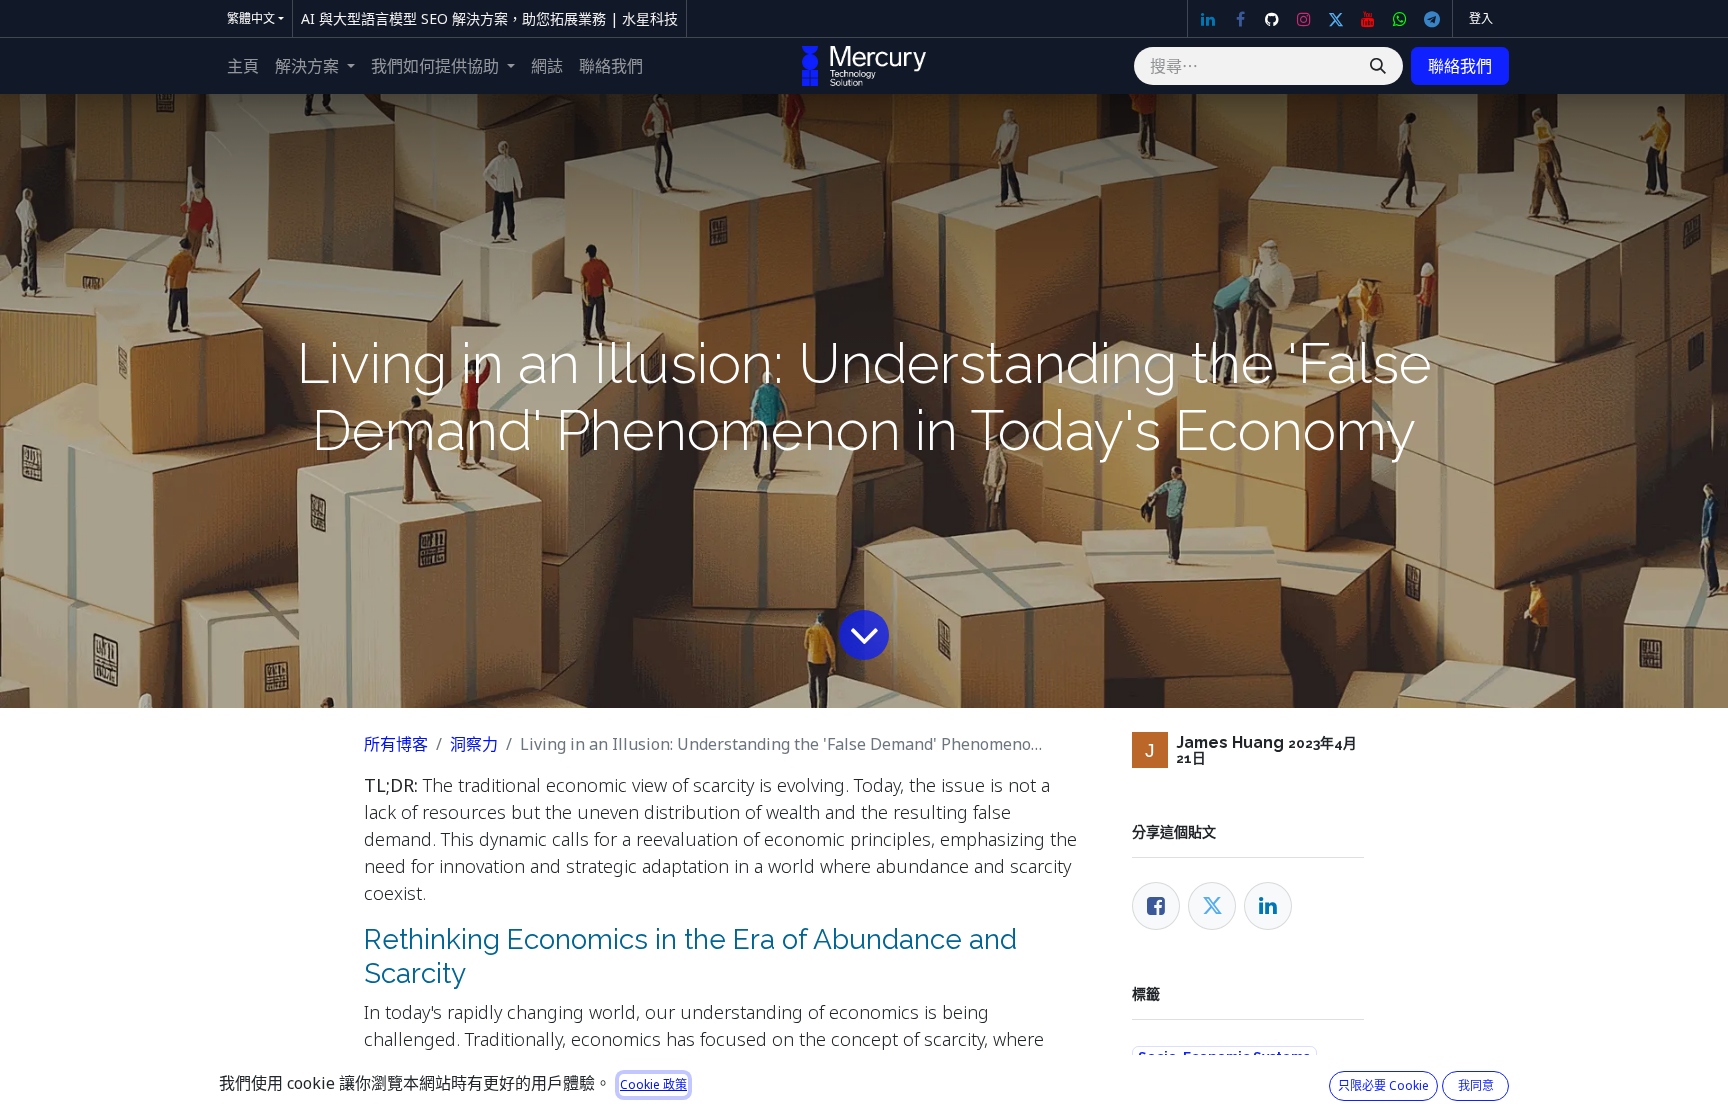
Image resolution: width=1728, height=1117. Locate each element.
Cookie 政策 (653, 1084)
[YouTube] (1368, 19)
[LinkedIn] (1208, 19)
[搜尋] (1378, 66)
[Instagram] (1304, 19)
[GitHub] (1272, 19)
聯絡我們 (1460, 66)
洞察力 (474, 744)
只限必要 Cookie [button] (1383, 1085)
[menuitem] (243, 66)
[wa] (1400, 19)
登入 (1481, 18)
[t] (1432, 19)
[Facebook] (1240, 19)
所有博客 (396, 744)
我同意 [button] (1476, 1085)
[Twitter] (1336, 19)
